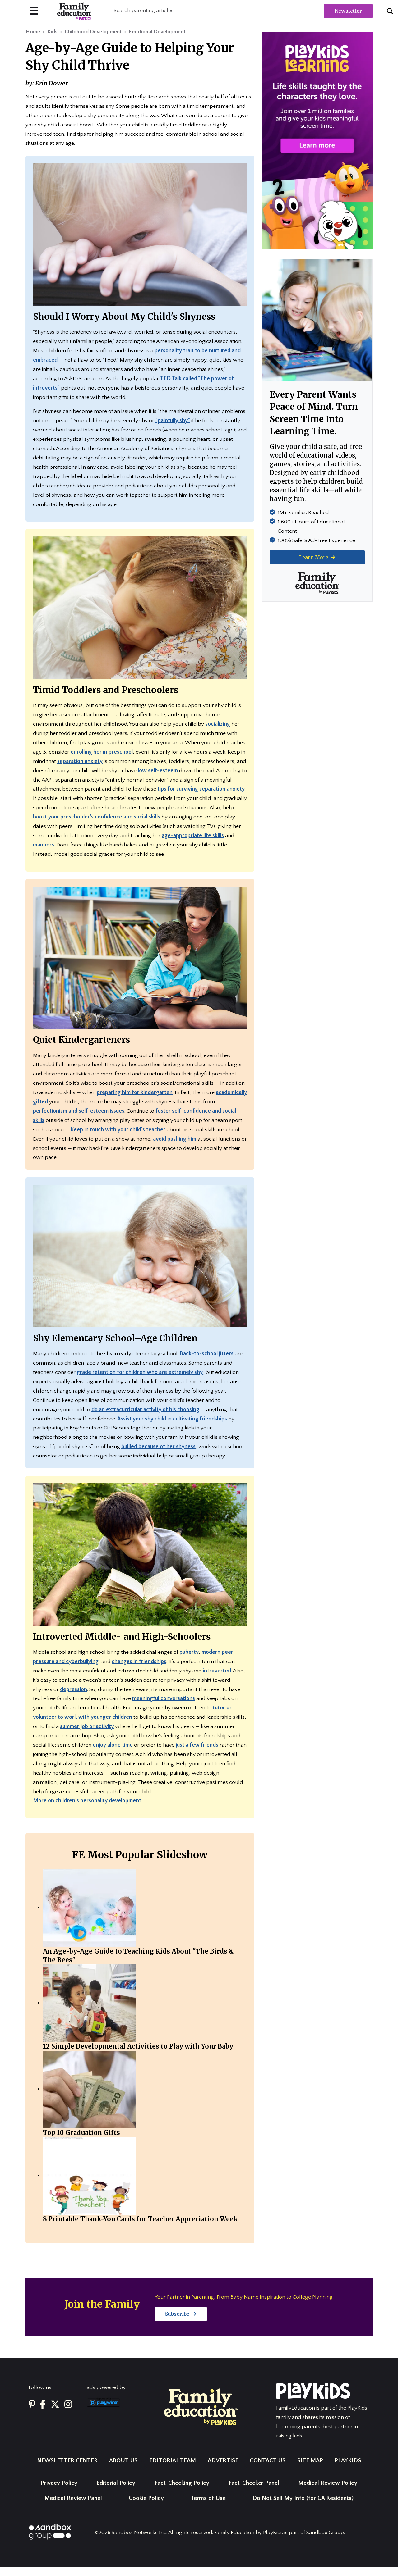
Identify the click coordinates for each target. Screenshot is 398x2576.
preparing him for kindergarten (135, 1092)
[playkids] (317, 140)
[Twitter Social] (55, 2405)
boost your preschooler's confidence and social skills (97, 817)
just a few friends (197, 1745)
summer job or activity (87, 1726)
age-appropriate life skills (193, 836)
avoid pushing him (175, 1139)
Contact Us (268, 2461)
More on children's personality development (87, 1801)
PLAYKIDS (348, 2461)
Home (33, 32)
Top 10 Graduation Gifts (81, 2133)
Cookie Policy (146, 2498)
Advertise (223, 2461)
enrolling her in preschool (102, 752)
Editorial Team (173, 2461)
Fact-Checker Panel (254, 2483)
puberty (189, 1652)
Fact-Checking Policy (182, 2483)
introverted (217, 1671)
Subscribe (178, 2314)
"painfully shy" (173, 421)
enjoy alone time (113, 1745)
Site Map (310, 2461)
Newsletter (348, 11)
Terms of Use (208, 2498)
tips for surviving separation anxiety (201, 789)
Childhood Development (93, 32)
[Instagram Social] (68, 2405)
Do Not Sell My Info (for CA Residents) (303, 2498)
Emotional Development (157, 32)
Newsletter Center (67, 2461)
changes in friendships (139, 1662)
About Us (123, 2461)
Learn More (314, 557)
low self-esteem (158, 771)
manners (44, 845)
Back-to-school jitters (207, 1354)
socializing (218, 724)
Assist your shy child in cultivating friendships (172, 1419)
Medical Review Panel (73, 2498)
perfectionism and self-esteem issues (79, 1111)
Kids (52, 32)
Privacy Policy (59, 2483)
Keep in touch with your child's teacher (118, 1130)
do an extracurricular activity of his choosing (145, 1410)
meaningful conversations (164, 1698)
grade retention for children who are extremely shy (140, 1372)
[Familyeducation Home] (201, 2406)
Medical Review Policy (328, 2483)
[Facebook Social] (43, 2405)
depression (74, 1689)
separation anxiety (80, 761)
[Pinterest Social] (32, 2405)
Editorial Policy (116, 2483)
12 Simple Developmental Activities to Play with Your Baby (138, 2046)
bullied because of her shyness (158, 1447)
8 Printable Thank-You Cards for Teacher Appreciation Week (140, 2219)
